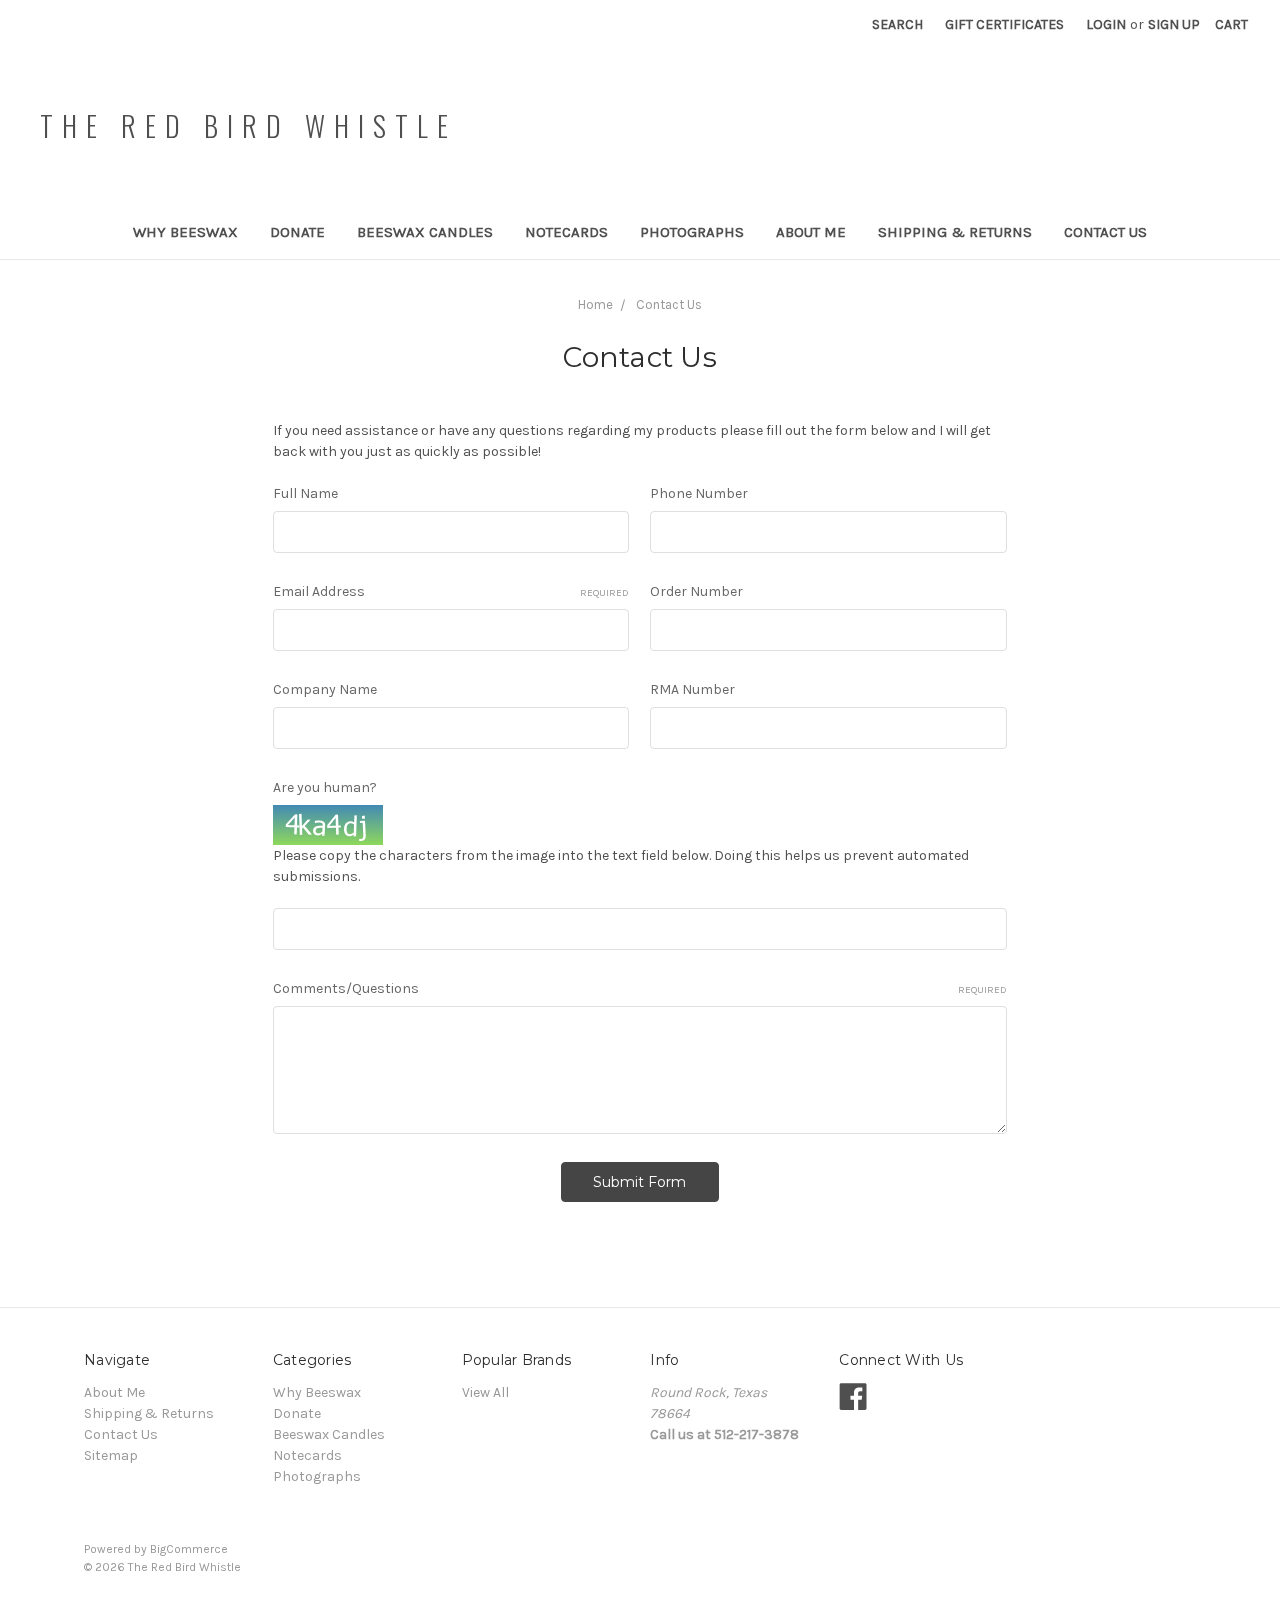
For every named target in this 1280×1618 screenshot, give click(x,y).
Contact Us (1105, 232)
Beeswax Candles (425, 232)
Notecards (566, 232)
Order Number (696, 591)
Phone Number (699, 493)
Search (897, 24)
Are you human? (325, 787)
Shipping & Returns (955, 232)
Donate (297, 232)
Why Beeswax (185, 232)
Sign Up (1174, 24)
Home (595, 304)
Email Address (451, 591)
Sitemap (111, 1455)
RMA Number (692, 689)
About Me (811, 232)
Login (1106, 24)
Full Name (305, 493)
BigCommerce (189, 1549)
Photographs (692, 232)
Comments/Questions (640, 988)
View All (485, 1392)
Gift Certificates (1004, 24)
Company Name (325, 689)
